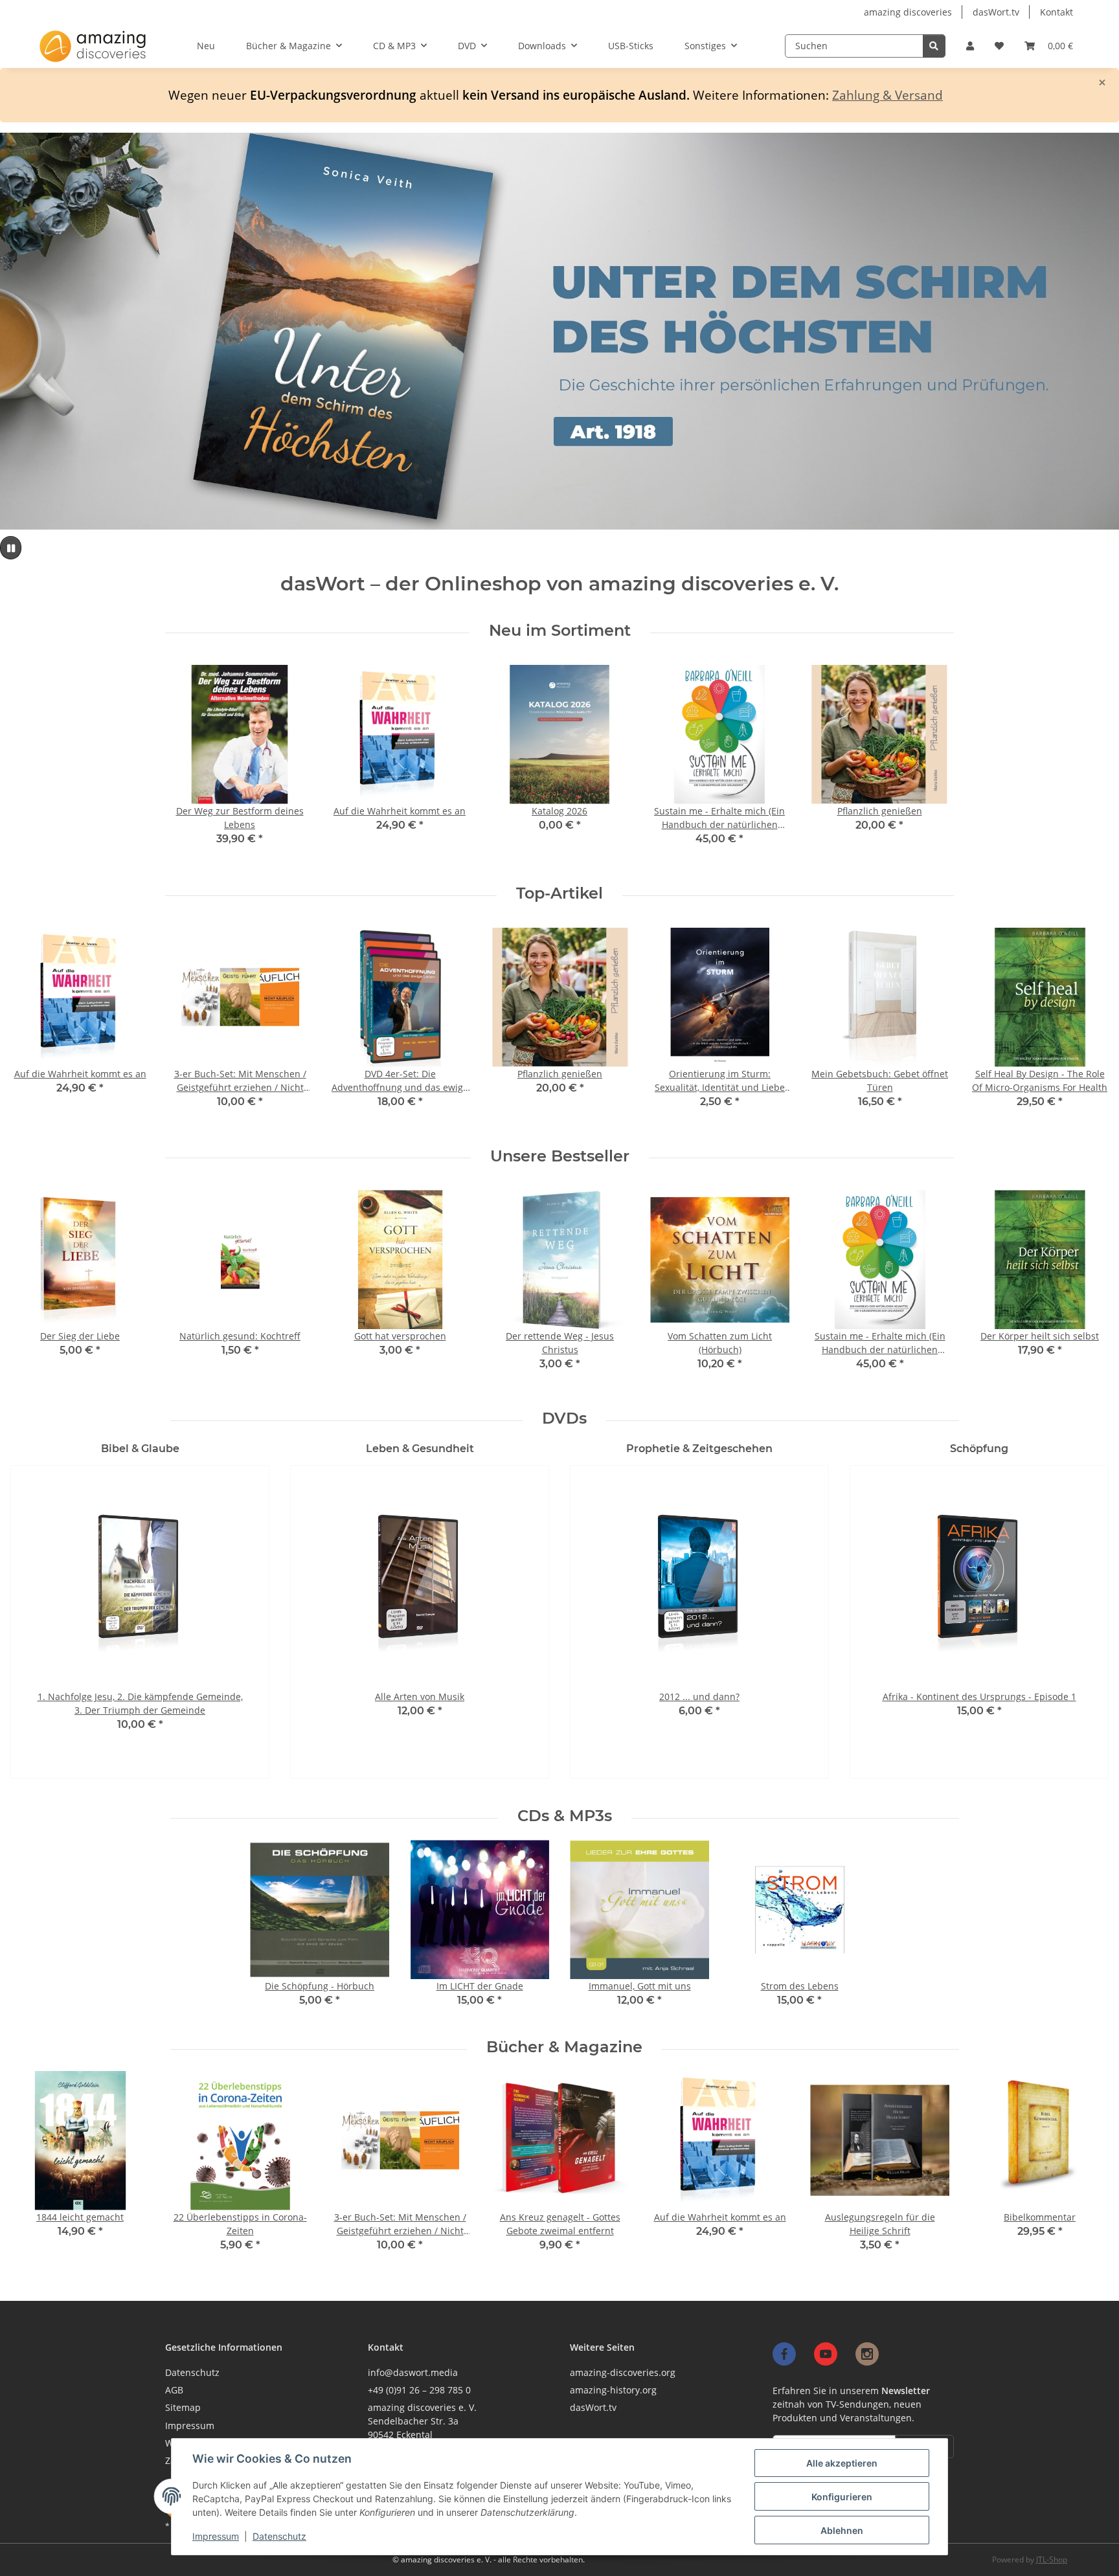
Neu (206, 46)
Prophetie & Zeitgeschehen (699, 1449)
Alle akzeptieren (842, 2463)
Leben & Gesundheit (420, 1449)
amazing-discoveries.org (623, 2372)
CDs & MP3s (565, 1816)
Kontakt (1057, 12)
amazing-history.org (613, 2390)
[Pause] (11, 548)
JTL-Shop (1052, 2559)
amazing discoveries (908, 12)
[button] (970, 46)
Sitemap (183, 2407)
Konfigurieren (842, 2497)
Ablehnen (842, 2530)
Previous (32, 1027)
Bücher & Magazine (564, 2047)
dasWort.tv (996, 12)
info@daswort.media (413, 2372)
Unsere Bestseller (560, 1156)
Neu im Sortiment (560, 631)
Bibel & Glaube (140, 1449)
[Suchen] (934, 46)
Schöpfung (979, 1449)
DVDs (564, 1418)
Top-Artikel (559, 893)
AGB (174, 2390)
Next (1088, 1027)
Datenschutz (279, 2536)
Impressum (216, 2536)
